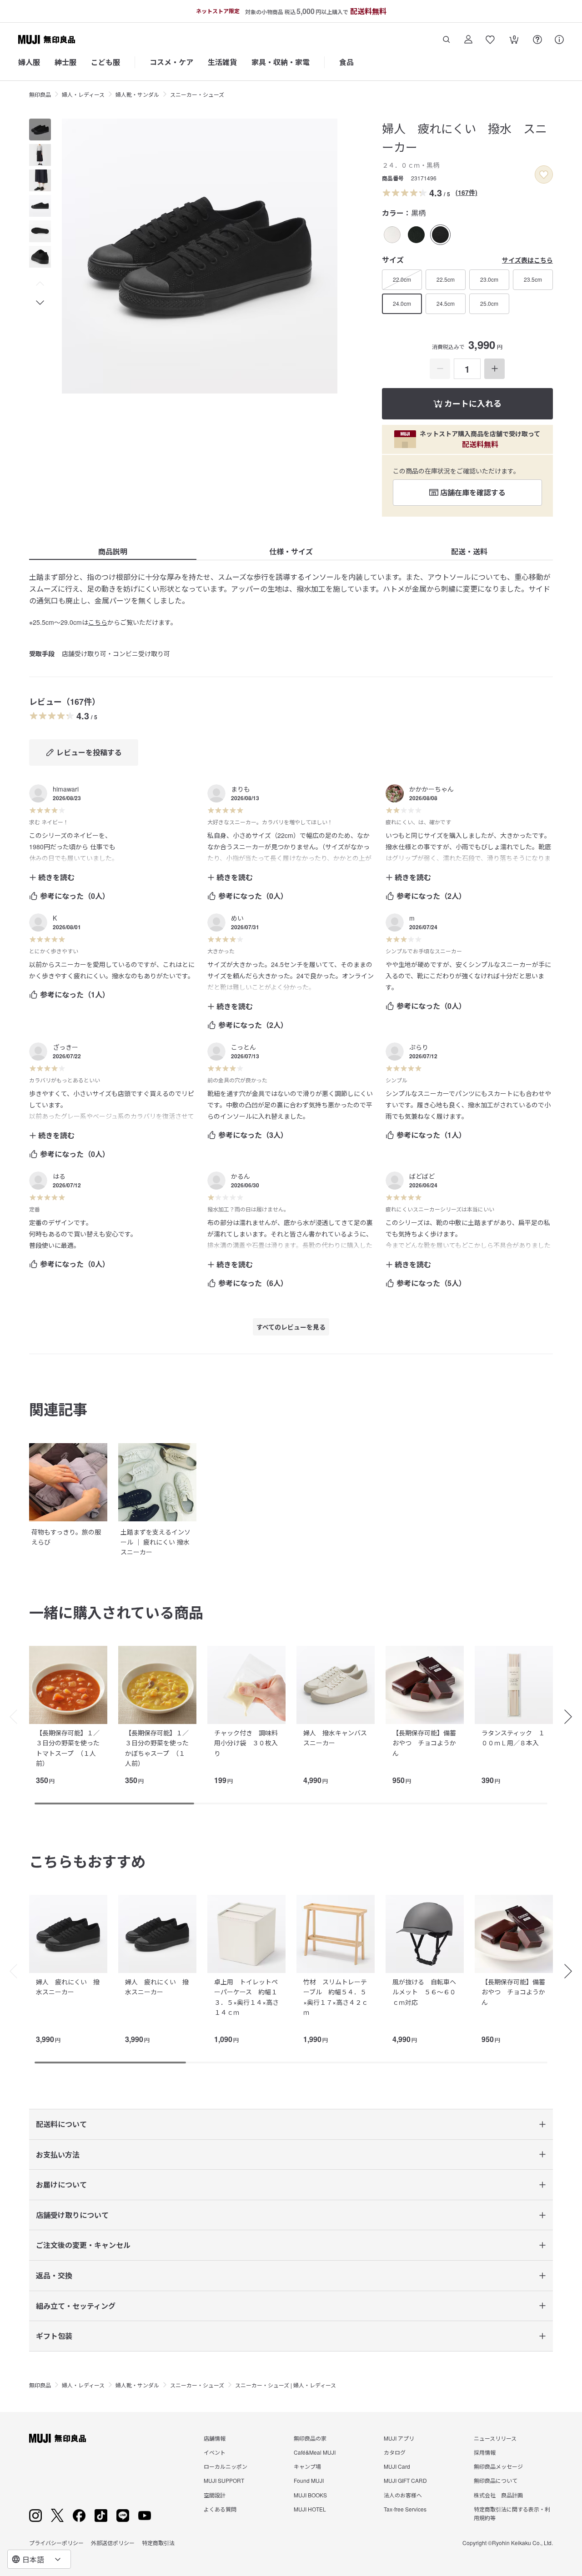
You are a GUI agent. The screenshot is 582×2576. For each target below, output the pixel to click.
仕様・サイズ (291, 551)
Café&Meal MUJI (315, 2452)
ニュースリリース (495, 2438)
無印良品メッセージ (498, 2466)
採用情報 (485, 2452)
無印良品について (496, 2480)
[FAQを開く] (537, 40)
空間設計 (215, 2495)
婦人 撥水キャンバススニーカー (335, 1738)
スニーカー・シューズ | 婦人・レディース (286, 2385)
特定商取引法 (158, 2543)
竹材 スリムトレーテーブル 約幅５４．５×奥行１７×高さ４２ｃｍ (336, 1997)
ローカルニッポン (226, 2466)
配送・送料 (469, 551)
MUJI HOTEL (310, 2509)
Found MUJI (309, 2480)
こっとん (243, 1047)
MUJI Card (397, 2466)
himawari (66, 789)
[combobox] (39, 2559)
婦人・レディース (83, 94)
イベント (215, 2452)
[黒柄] (440, 235)
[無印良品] (58, 2438)
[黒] (416, 235)
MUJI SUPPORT (224, 2480)
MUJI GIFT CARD (405, 2480)
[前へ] (9, 1717)
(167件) (467, 192)
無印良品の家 (310, 2438)
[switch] (544, 174)
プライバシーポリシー (56, 2543)
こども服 (105, 62)
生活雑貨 (222, 62)
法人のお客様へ (403, 2495)
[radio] (392, 235)
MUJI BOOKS (310, 2495)
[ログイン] (468, 40)
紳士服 (65, 62)
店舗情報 (215, 2438)
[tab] (40, 130)
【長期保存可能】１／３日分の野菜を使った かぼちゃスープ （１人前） (160, 1748)
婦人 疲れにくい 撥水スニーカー (68, 1987)
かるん (241, 1176)
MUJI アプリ (399, 2438)
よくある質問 (220, 2509)
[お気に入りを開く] (490, 40)
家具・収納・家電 (281, 62)
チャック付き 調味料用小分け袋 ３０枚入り (246, 1743)
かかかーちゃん (431, 789)
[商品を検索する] (447, 40)
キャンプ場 (307, 2466)
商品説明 (113, 551)
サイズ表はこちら (527, 260)
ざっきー (65, 1047)
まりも (241, 789)
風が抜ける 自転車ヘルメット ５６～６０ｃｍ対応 (424, 1992)
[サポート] (559, 40)
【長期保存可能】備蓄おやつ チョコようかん (424, 1743)
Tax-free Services (405, 2509)
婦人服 (29, 62)
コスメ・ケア (171, 62)
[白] (392, 235)
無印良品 (40, 94)
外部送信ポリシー (113, 2543)
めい (237, 918)
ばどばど (422, 1176)
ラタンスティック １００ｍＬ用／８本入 (513, 1738)
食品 (346, 62)
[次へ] (573, 1717)
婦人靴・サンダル (137, 94)
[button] (40, 284)
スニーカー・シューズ (197, 94)
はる (59, 1176)
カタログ (395, 2452)
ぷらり (419, 1047)
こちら (98, 622)
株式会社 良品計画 (498, 2495)
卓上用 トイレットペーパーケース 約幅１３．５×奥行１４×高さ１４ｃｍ (246, 1997)
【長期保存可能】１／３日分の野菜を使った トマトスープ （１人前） (71, 1748)
